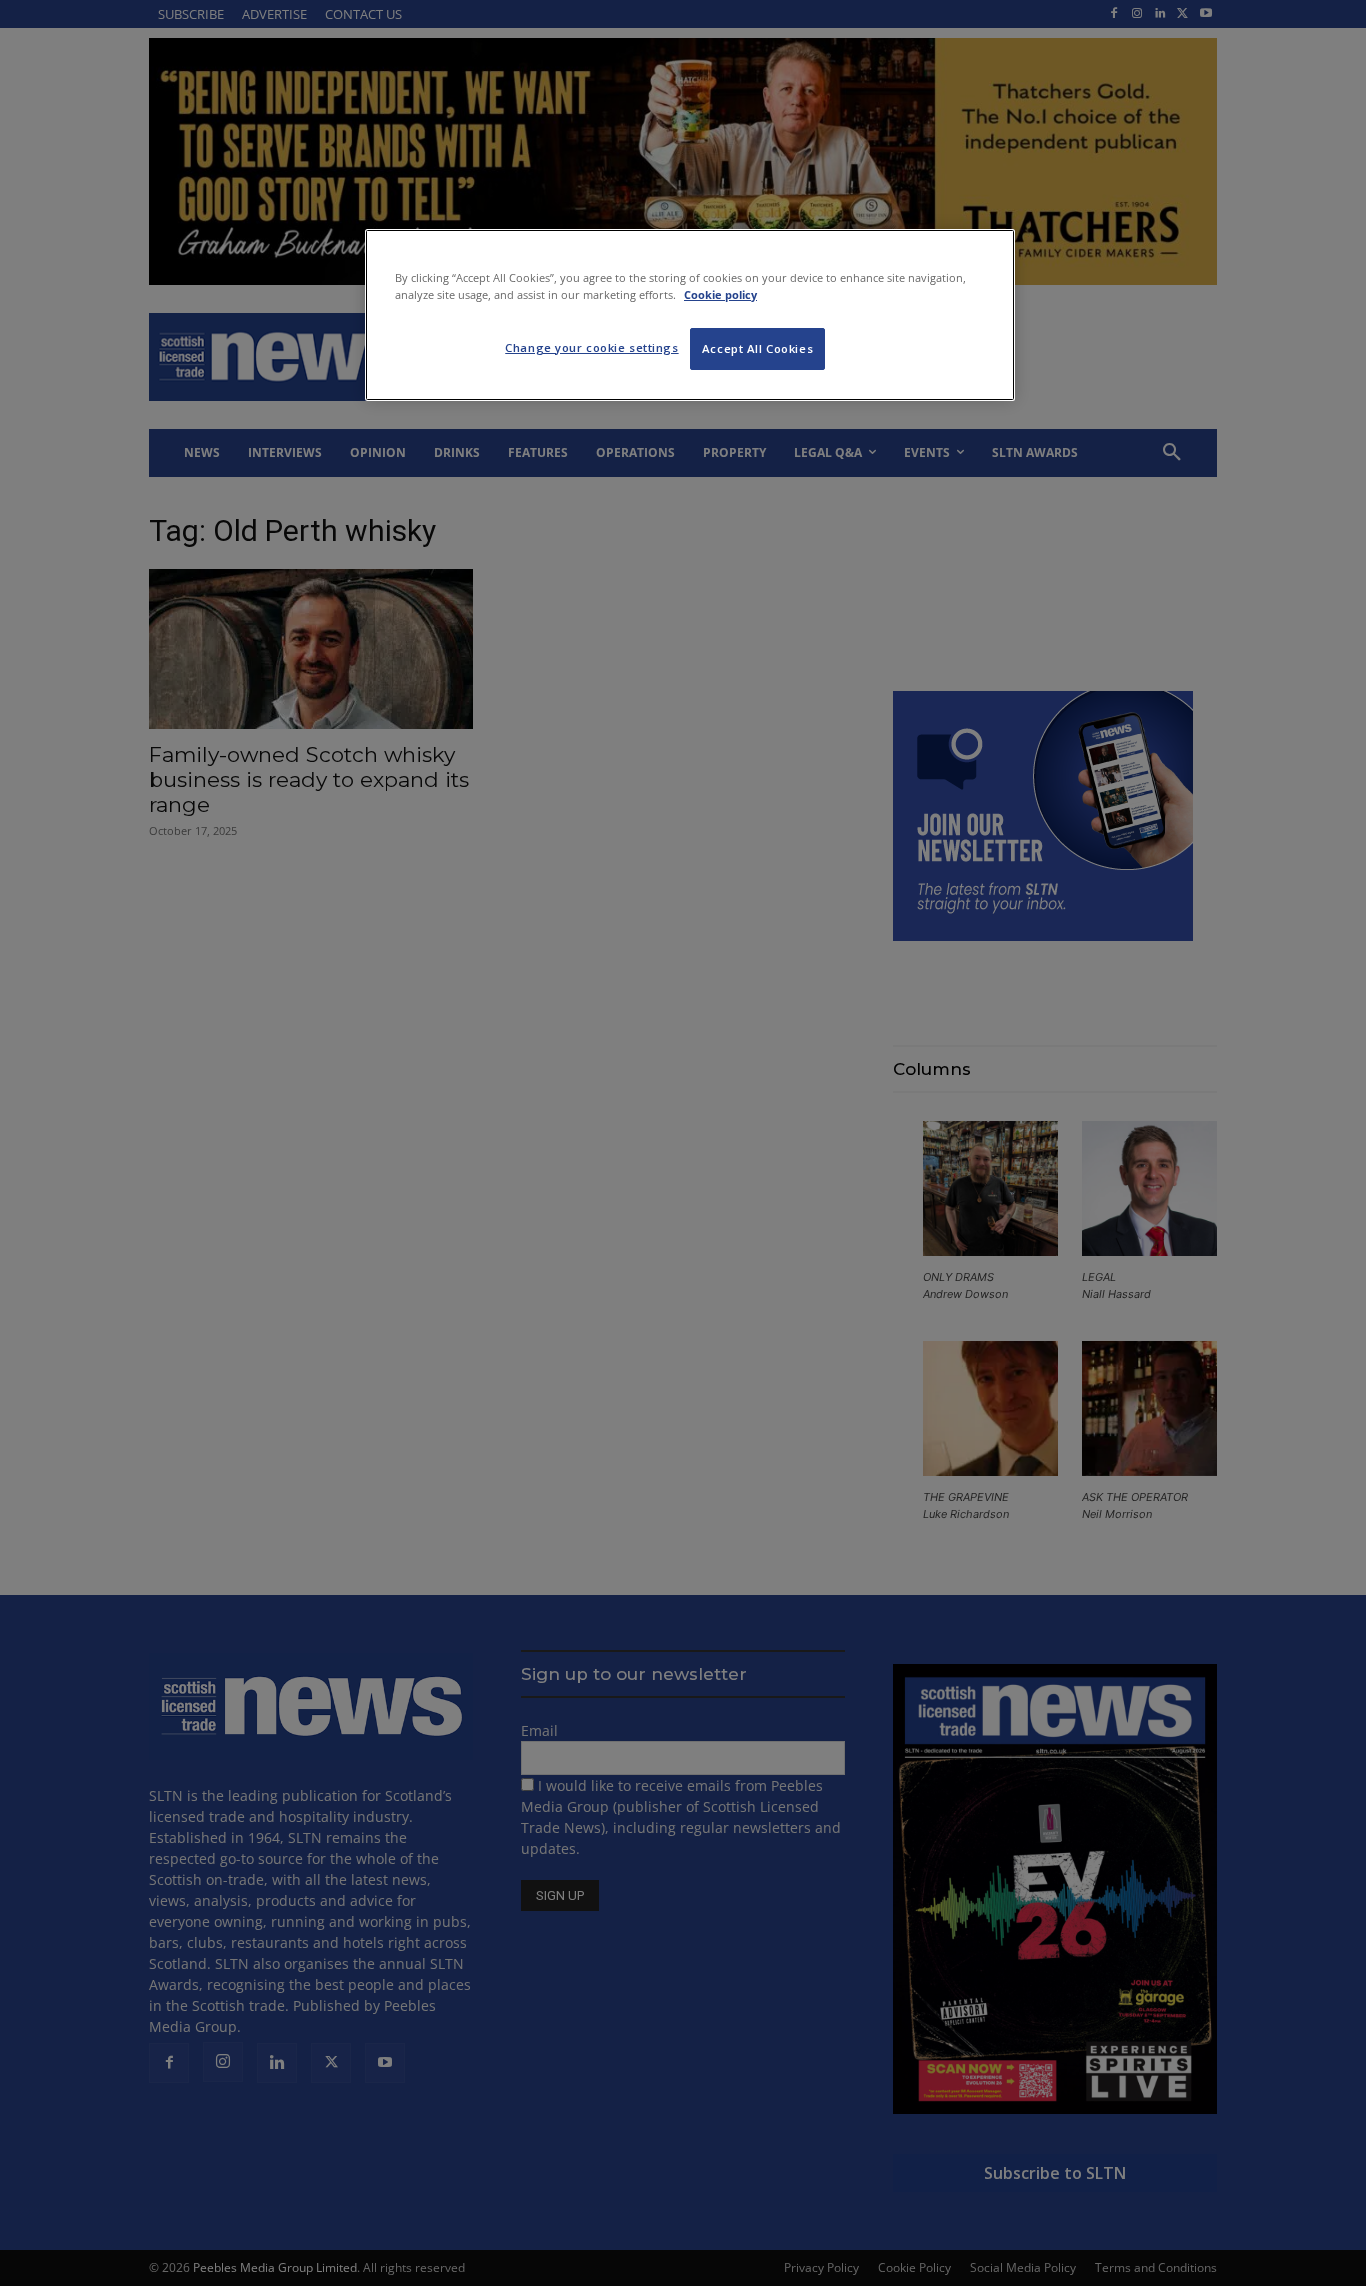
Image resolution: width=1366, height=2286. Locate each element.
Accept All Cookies (757, 348)
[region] (690, 315)
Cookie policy (720, 294)
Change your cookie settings (591, 347)
